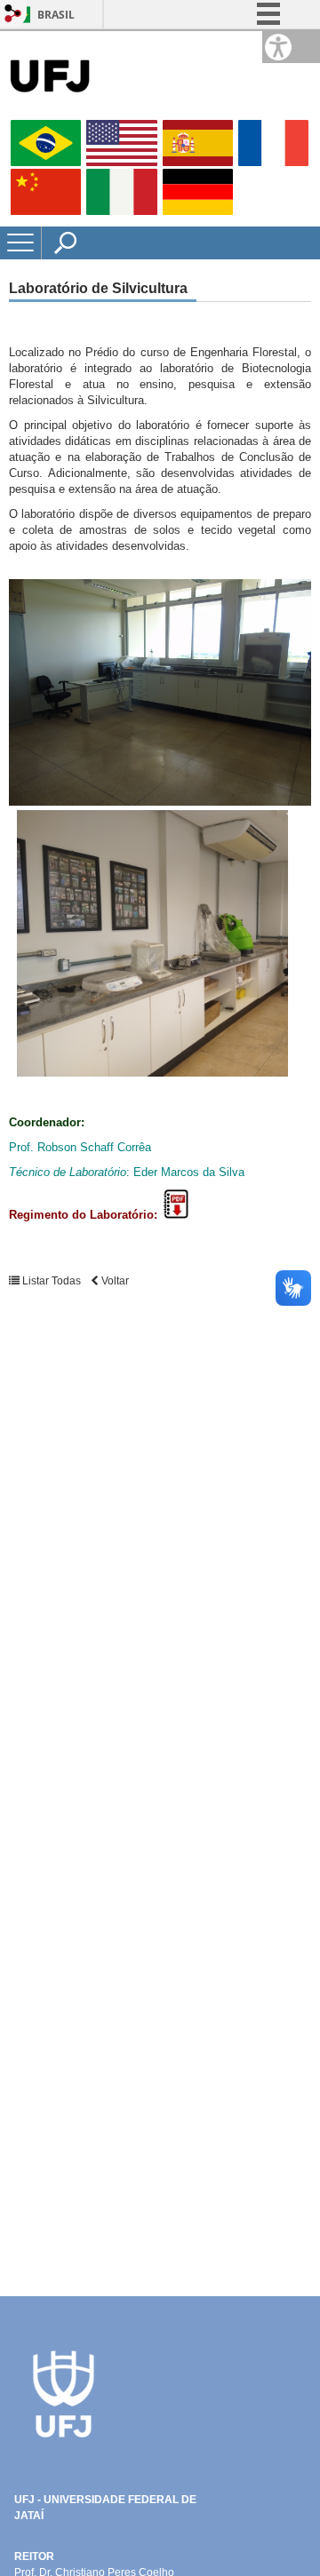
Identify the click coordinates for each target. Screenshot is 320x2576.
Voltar (114, 1281)
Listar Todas (52, 1281)
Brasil (56, 15)
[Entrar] (13, 15)
